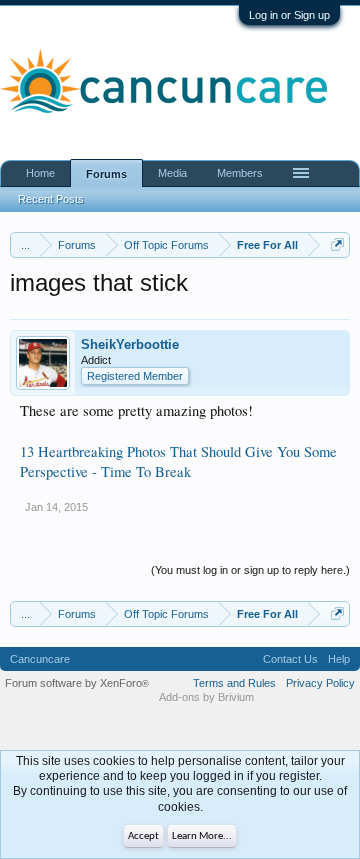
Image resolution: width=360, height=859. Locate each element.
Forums (106, 174)
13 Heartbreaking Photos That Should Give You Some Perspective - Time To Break (178, 462)
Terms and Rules (234, 683)
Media (172, 173)
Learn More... (202, 836)
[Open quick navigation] (337, 244)
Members (240, 173)
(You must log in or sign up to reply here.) (250, 570)
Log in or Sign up (289, 15)
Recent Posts (51, 199)
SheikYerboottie (130, 344)
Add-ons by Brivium (206, 697)
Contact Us (290, 659)
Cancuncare (40, 659)
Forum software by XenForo (77, 683)
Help (339, 659)
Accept (143, 836)
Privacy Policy (320, 683)
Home (40, 173)
